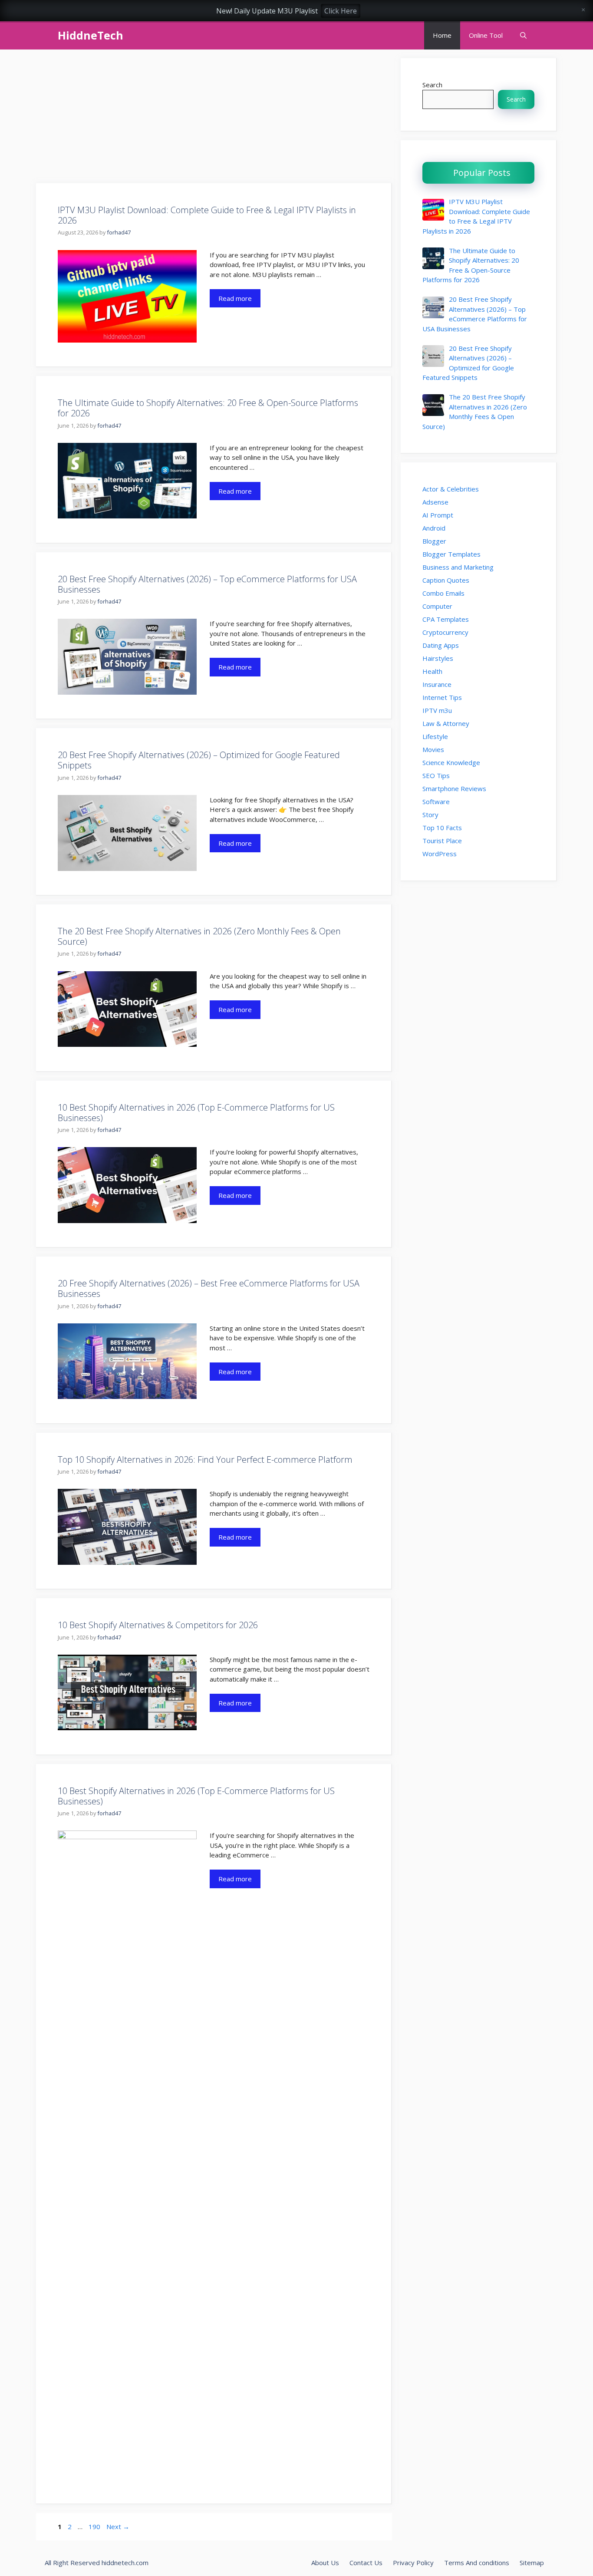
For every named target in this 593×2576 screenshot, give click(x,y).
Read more (235, 298)
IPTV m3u (437, 710)
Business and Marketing (458, 567)
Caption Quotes (446, 580)
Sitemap (532, 2563)
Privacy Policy (413, 2563)
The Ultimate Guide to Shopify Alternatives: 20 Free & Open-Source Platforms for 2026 (208, 408)
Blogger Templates (451, 554)
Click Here (341, 11)
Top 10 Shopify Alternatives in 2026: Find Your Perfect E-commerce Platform (205, 1460)
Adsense (435, 502)
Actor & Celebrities (451, 489)
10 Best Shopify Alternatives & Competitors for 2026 (158, 1625)
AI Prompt (438, 515)
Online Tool (486, 35)
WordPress (440, 854)
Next (118, 2527)
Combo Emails (443, 593)
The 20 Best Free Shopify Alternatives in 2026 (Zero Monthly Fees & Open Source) (199, 936)
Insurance (437, 684)
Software (436, 801)
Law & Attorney (446, 723)
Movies (433, 749)
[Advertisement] (214, 119)
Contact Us (366, 2563)
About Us (325, 2563)
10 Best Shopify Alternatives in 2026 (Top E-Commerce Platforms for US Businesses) (196, 1113)
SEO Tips (436, 775)
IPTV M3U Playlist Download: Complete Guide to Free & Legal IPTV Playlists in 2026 (207, 215)
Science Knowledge (451, 762)
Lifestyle (435, 736)
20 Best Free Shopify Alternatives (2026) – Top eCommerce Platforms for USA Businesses (207, 584)
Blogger (434, 541)
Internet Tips (442, 697)
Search (432, 85)
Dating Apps (441, 645)
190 (95, 2527)
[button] (523, 35)
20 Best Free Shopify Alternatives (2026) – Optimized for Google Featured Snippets (199, 760)
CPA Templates (446, 619)
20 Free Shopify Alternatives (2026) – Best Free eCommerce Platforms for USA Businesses (209, 1288)
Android (434, 528)
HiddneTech (91, 35)
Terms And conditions (477, 2563)
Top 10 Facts (442, 828)
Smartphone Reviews (454, 788)
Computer (437, 606)
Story (430, 815)
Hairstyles (438, 658)
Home (442, 35)
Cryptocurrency (445, 632)
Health (432, 671)
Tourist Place (442, 841)
